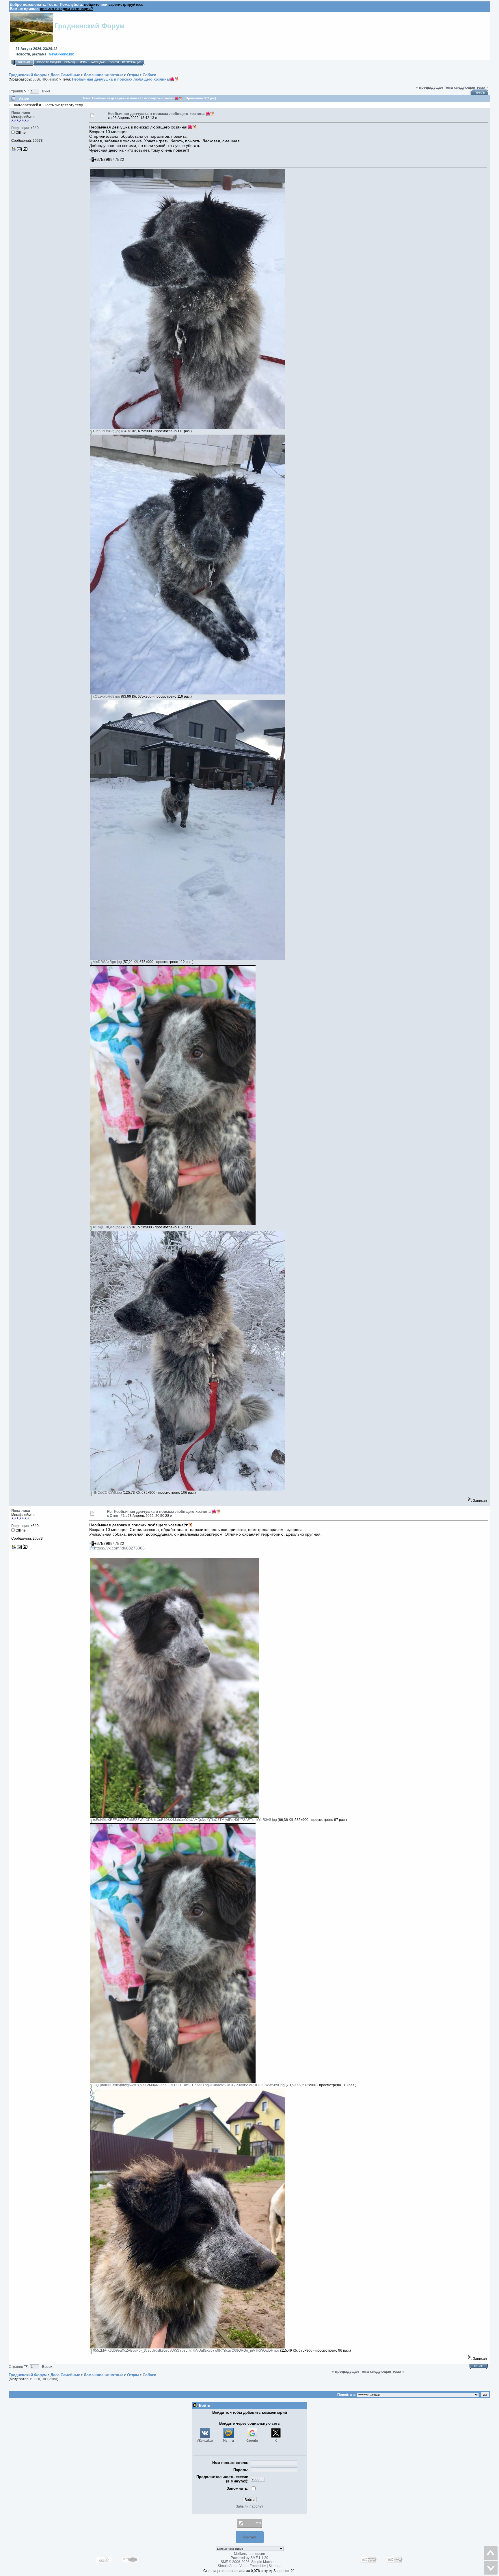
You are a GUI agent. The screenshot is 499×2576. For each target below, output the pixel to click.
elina (53, 79)
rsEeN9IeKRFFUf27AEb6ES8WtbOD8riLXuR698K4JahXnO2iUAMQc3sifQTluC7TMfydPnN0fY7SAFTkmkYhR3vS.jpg (185, 1820)
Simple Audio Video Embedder (242, 2566)
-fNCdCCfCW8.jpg (107, 1493)
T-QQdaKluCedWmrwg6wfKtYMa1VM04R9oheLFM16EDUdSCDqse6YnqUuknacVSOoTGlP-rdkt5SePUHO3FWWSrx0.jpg (188, 2085)
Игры (84, 62)
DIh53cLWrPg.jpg (106, 431)
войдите (92, 4)
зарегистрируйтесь (126, 4)
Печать (480, 93)
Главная (24, 62)
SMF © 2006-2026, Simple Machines (249, 2562)
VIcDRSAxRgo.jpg (107, 962)
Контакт (250, 2537)
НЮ (45, 79)
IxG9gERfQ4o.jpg (106, 1227)
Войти (114, 62)
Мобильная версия (249, 2554)
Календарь (98, 62)
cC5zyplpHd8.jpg (106, 696)
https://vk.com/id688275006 (119, 1548)
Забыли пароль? (250, 2506)
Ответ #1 (117, 1516)
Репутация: (21, 128)
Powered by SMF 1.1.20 (249, 2558)
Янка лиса (21, 113)
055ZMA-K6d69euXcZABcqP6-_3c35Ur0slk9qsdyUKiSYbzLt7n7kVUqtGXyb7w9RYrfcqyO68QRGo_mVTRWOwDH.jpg (186, 2350)
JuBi (36, 79)
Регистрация (132, 62)
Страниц (16, 91)
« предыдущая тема (434, 87)
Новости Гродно (48, 62)
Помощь (70, 62)
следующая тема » (471, 87)
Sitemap (275, 2566)
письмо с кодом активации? (66, 9)
